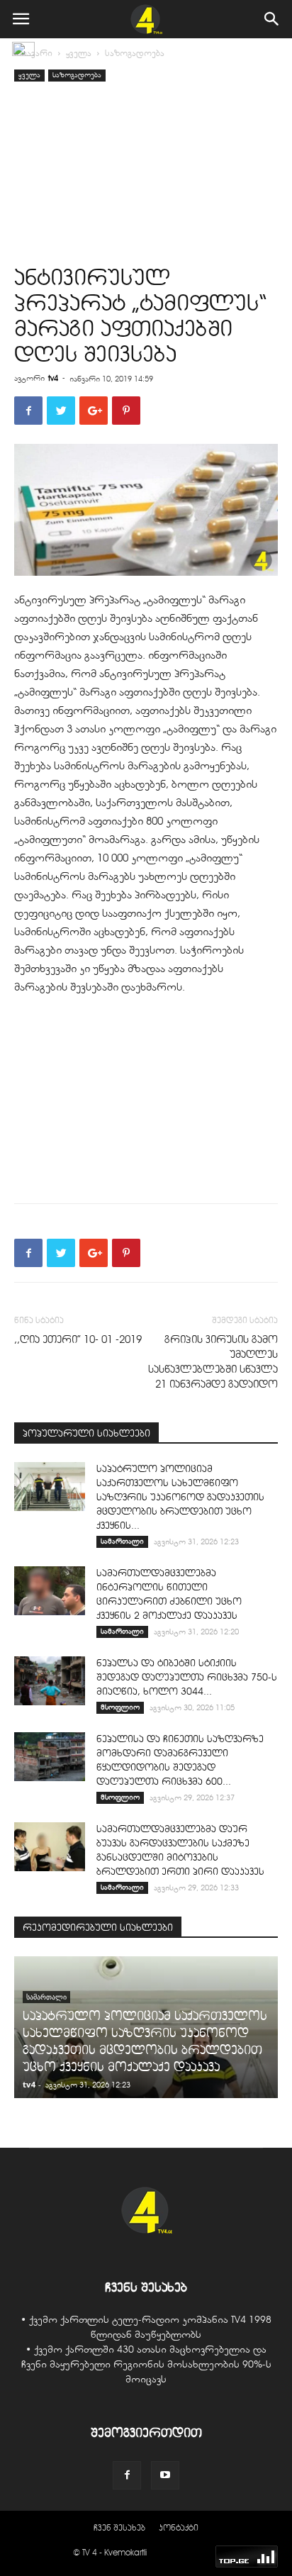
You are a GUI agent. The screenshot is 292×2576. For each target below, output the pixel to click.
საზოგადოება (135, 53)
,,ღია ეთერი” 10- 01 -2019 (78, 1339)
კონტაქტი (179, 2527)
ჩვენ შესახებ (119, 2527)
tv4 (53, 378)
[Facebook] (127, 2475)
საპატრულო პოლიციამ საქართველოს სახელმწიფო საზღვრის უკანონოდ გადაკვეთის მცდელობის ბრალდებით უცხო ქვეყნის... (180, 1497)
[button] (272, 19)
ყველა (79, 53)
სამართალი (122, 1541)
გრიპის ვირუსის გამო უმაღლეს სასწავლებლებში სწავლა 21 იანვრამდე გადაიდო (213, 1362)
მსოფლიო (120, 1707)
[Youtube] (165, 2475)
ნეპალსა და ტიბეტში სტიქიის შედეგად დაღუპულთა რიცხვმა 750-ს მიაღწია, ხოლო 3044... (187, 1677)
